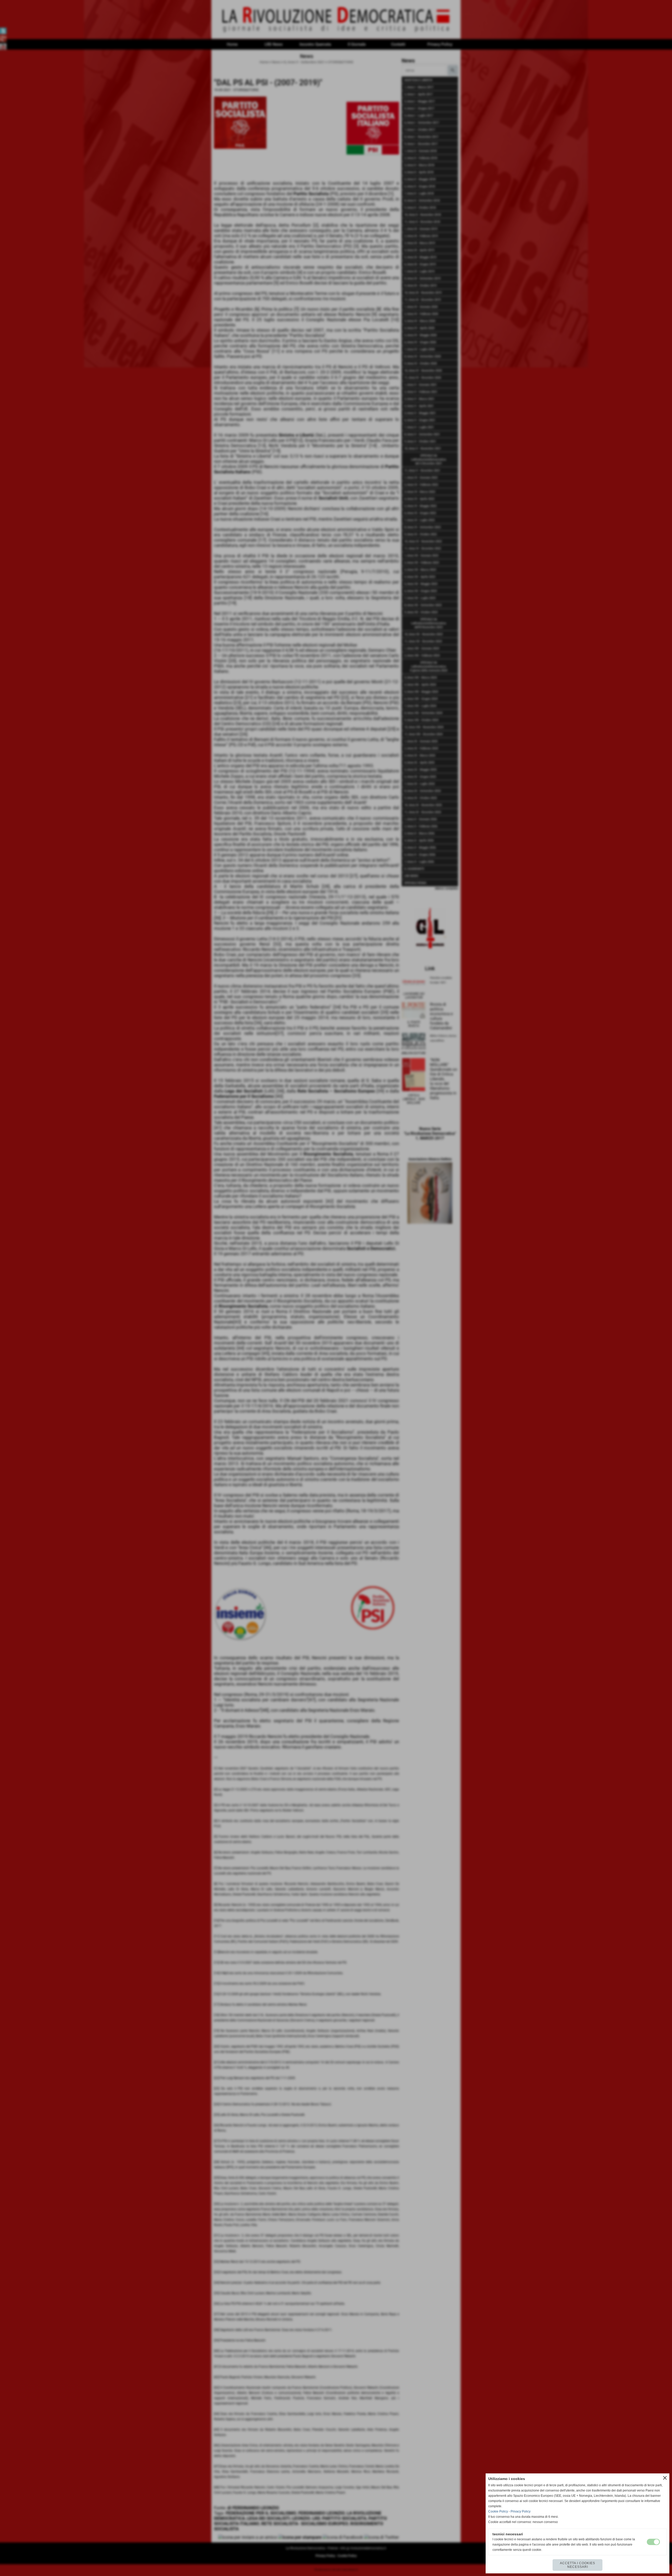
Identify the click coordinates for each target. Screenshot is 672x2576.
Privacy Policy (521, 2511)
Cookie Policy (498, 2511)
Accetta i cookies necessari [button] (577, 2565)
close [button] (665, 2478)
